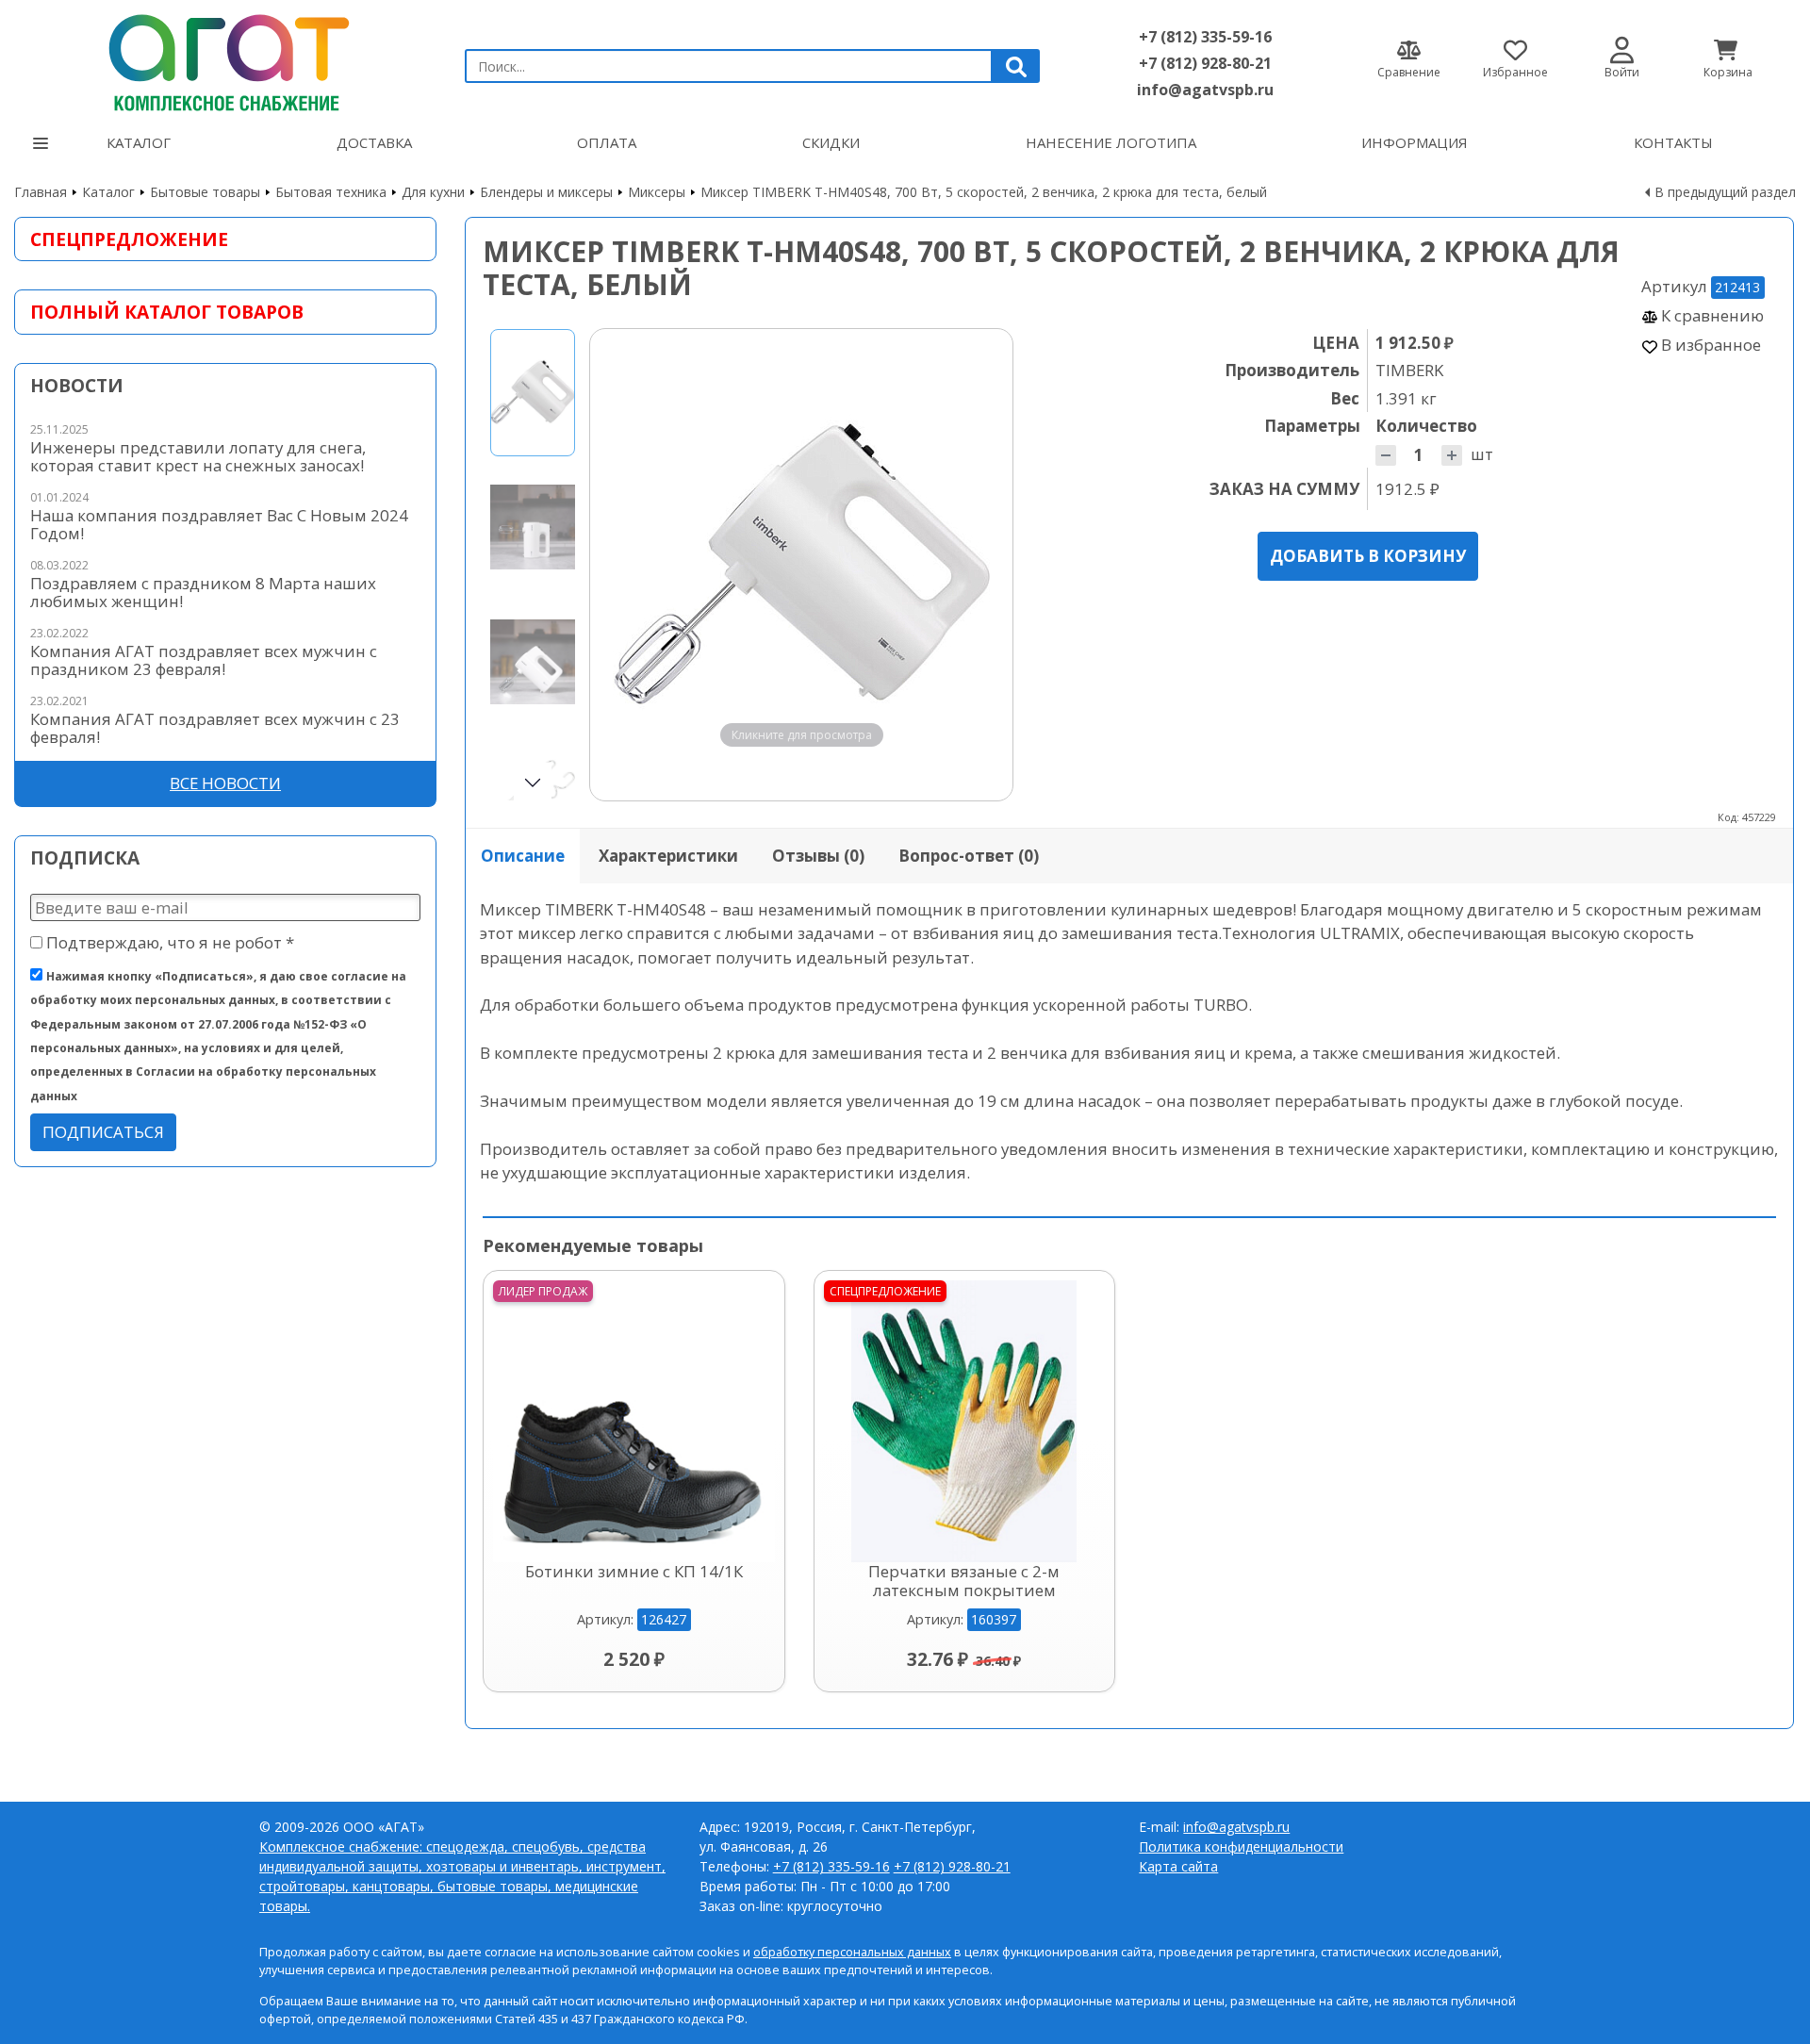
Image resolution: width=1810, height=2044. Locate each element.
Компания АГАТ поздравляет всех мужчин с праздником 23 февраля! (204, 660)
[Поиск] (1016, 66)
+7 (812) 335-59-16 (1205, 37)
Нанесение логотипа (1111, 142)
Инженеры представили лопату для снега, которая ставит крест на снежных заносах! (198, 456)
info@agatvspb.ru (1205, 90)
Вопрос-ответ (969, 856)
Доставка (374, 142)
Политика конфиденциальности (1241, 1846)
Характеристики (668, 856)
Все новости (225, 783)
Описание (523, 856)
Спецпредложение (129, 239)
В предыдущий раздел (1725, 192)
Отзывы (818, 856)
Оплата (607, 142)
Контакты (1673, 142)
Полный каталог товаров (167, 312)
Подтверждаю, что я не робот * (168, 942)
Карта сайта (1178, 1866)
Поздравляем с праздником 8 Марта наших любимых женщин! (203, 592)
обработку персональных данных (852, 1952)
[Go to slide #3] (533, 662)
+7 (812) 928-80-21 (1205, 63)
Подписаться (103, 1132)
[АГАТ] (225, 58)
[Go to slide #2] (533, 527)
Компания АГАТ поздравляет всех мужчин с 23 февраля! (215, 728)
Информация (1415, 142)
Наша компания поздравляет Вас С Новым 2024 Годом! (219, 524)
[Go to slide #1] (533, 393)
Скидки (831, 142)
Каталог (139, 142)
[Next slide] (980, 565)
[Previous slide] (622, 565)
